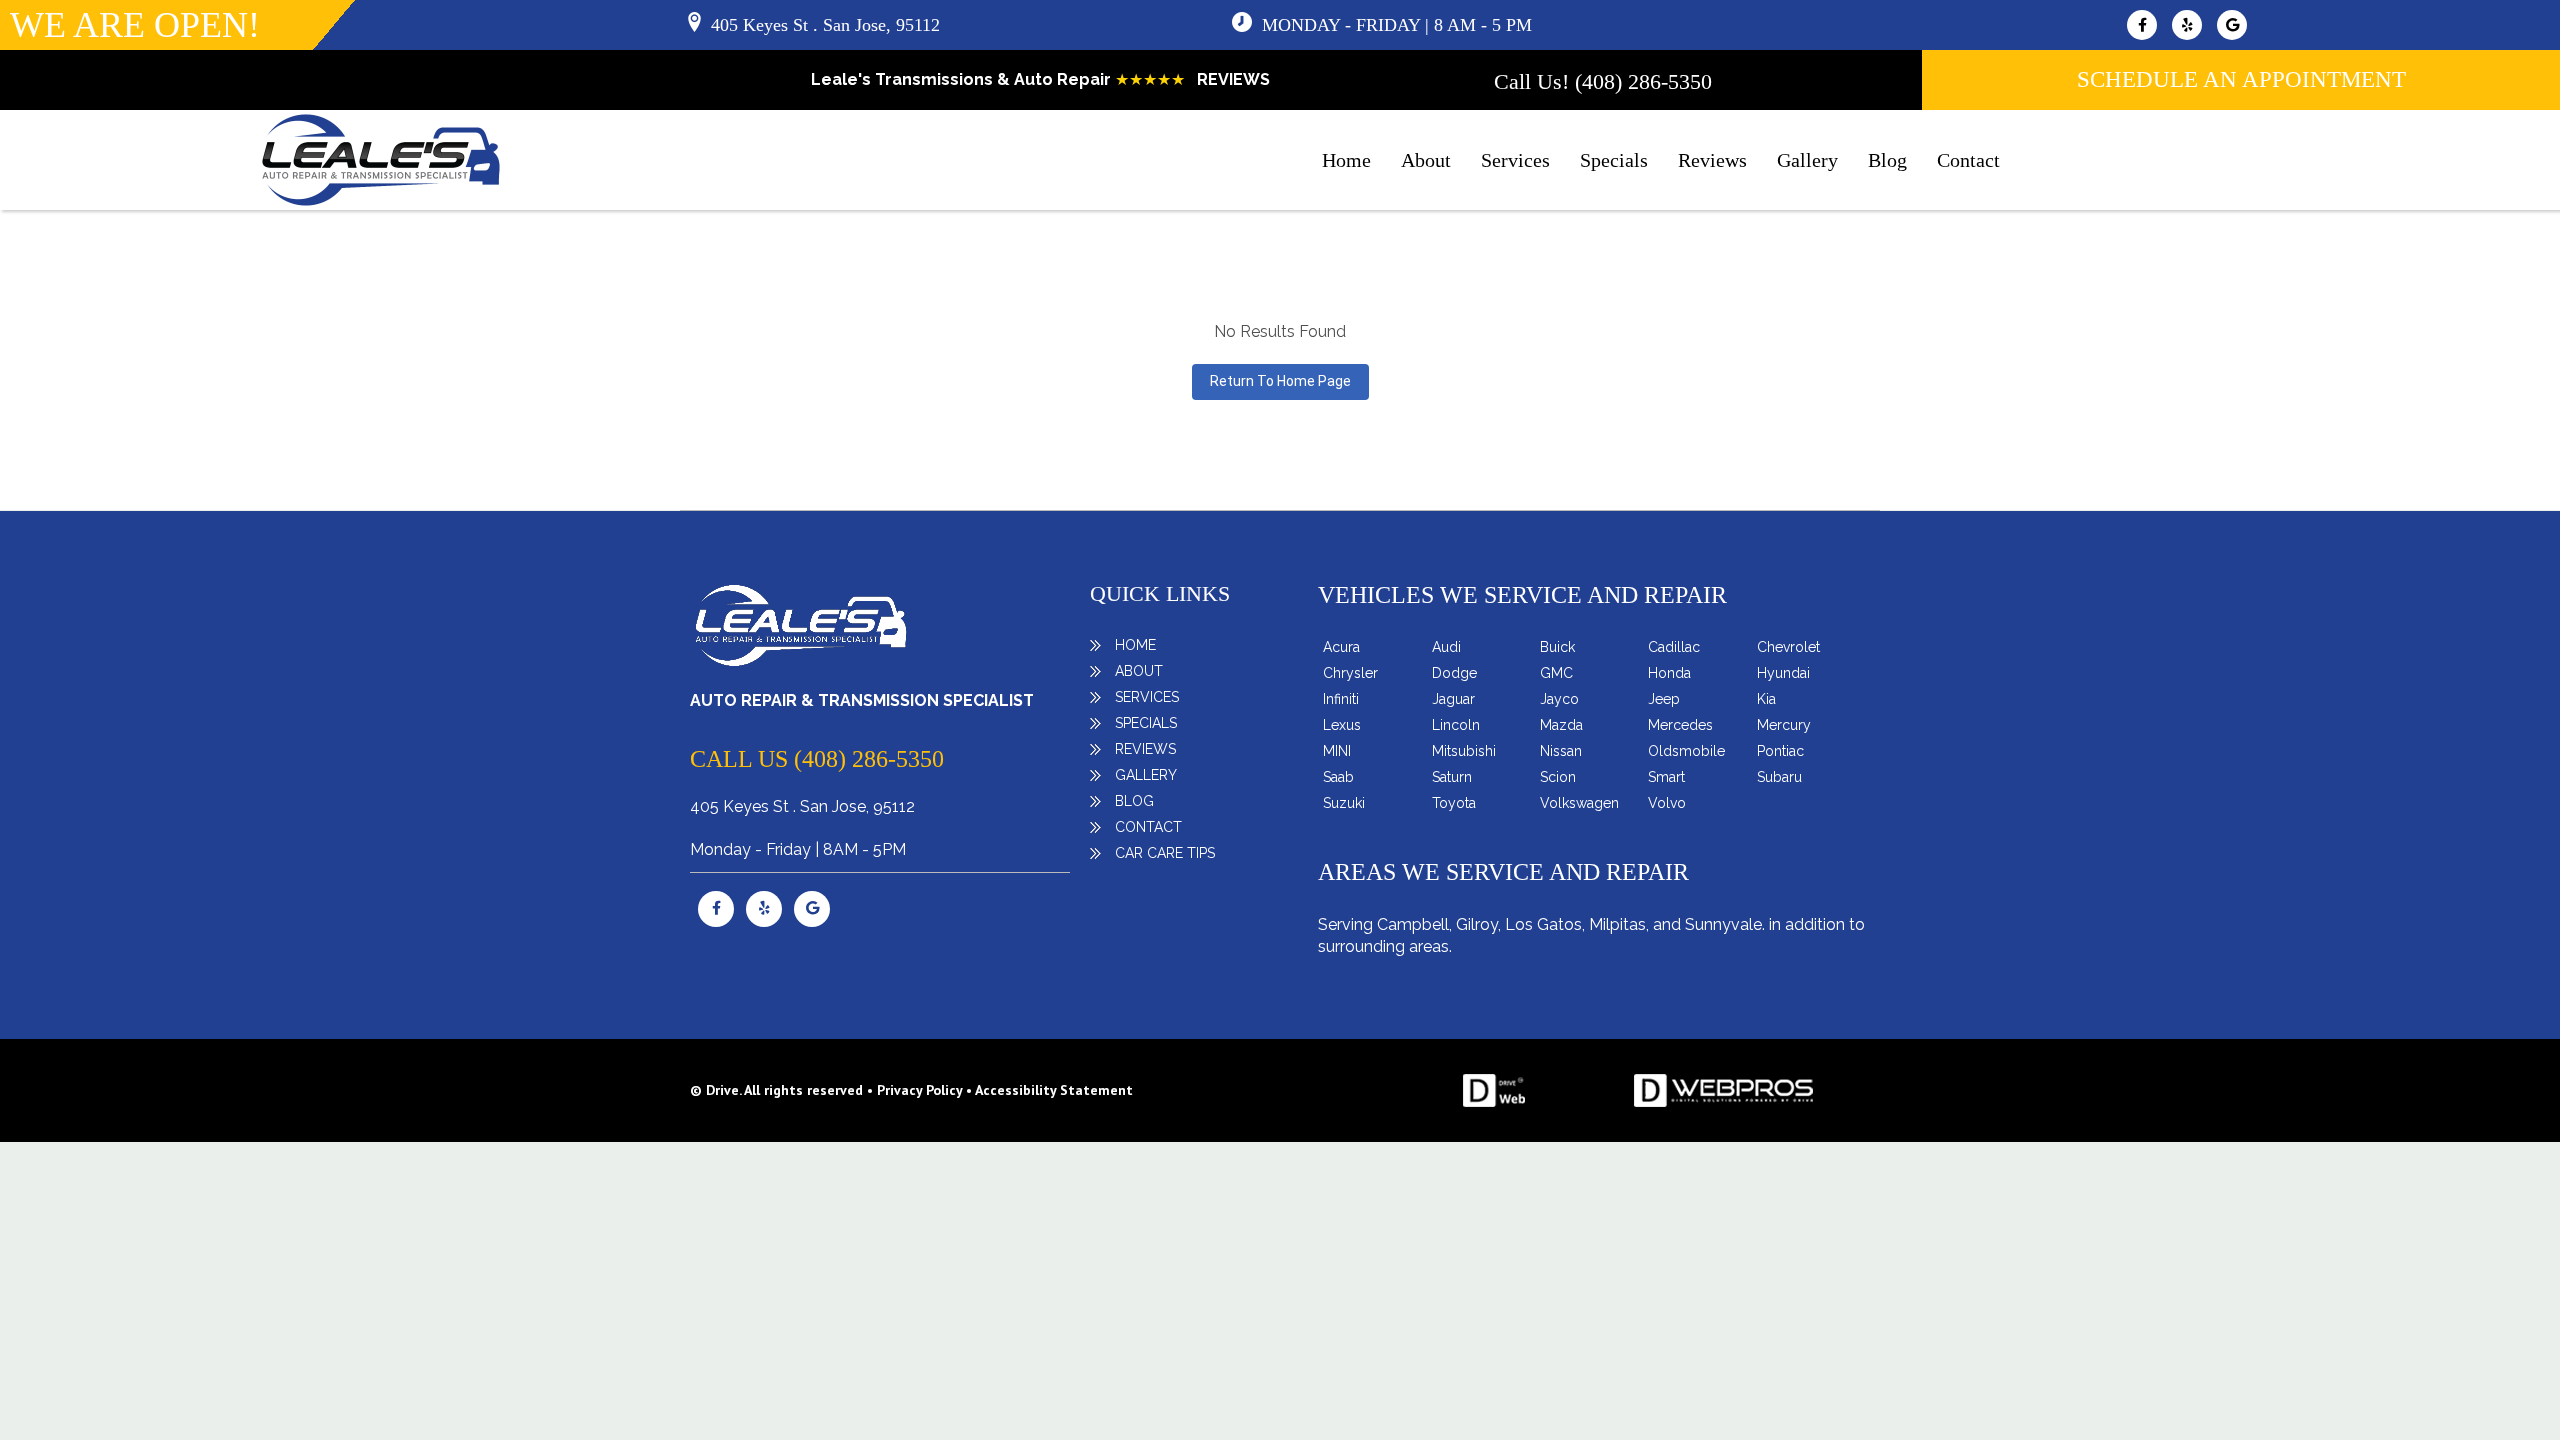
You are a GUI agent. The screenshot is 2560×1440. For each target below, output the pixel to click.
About (1426, 160)
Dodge (1454, 673)
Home (1346, 160)
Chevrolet (1788, 647)
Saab (1338, 777)
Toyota (1454, 803)
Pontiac (1780, 751)
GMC (1556, 673)
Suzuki (1344, 803)
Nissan (1561, 751)
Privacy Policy (919, 1090)
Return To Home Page (1280, 381)
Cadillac (1674, 647)
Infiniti (1341, 699)
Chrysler (1350, 673)
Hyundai (1783, 673)
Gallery (1807, 160)
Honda (1669, 673)
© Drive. (717, 1090)
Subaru (1779, 777)
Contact (1968, 160)
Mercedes (1680, 725)
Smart (1666, 777)
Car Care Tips (1165, 853)
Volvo (1667, 803)
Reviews (1712, 160)
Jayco (1559, 699)
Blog (1887, 160)
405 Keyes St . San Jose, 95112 (825, 25)
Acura (1341, 647)
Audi (1446, 647)
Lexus (1342, 725)
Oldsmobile (1686, 751)
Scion (1558, 777)
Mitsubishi (1464, 751)
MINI (1337, 751)
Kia (1766, 699)
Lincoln (1456, 725)
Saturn (1452, 777)
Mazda (1561, 725)
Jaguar (1453, 699)
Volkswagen (1579, 803)
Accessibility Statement (1054, 1090)
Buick (1557, 647)
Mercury (1784, 725)
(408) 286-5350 (1643, 81)
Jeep (1664, 699)
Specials (1614, 160)
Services (1515, 160)
